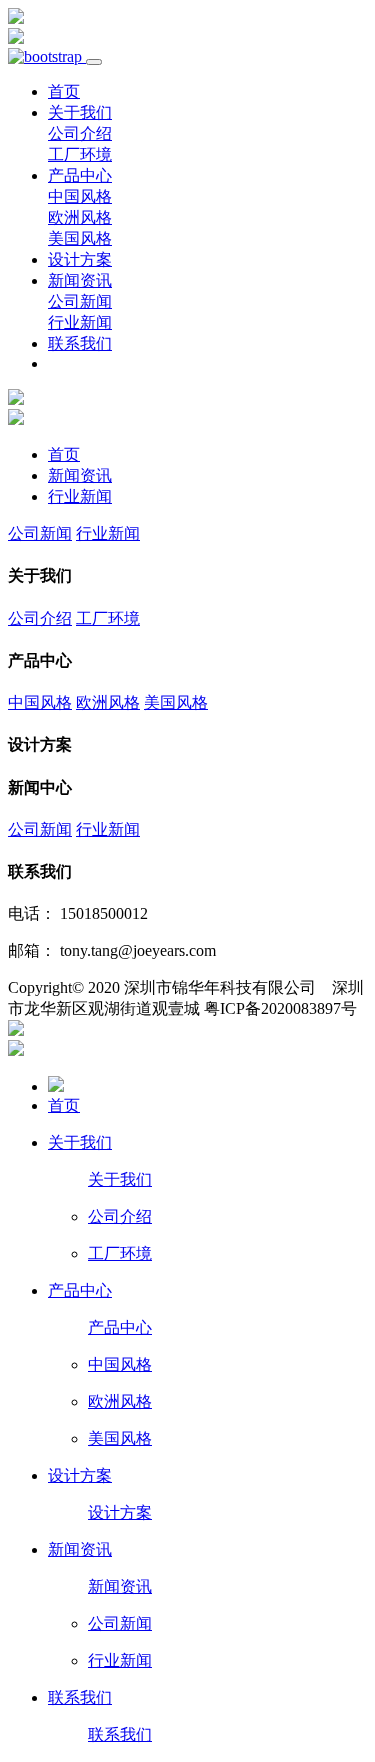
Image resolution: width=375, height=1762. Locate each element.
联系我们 (80, 343)
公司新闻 (80, 301)
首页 (64, 91)
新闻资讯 (80, 280)
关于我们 (80, 112)
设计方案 (80, 259)
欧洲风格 (80, 217)
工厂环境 (80, 154)
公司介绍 (80, 133)
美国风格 (80, 238)
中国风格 (80, 196)
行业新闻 (80, 322)
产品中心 (80, 175)
